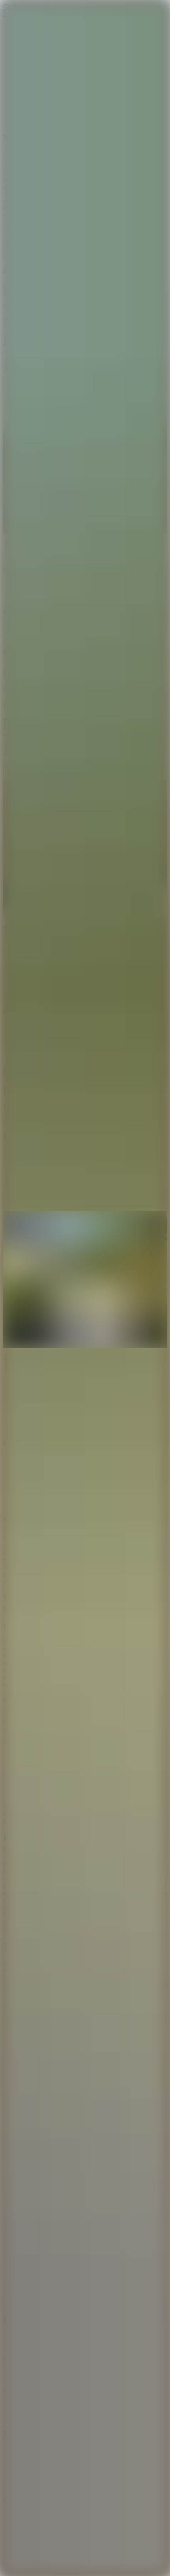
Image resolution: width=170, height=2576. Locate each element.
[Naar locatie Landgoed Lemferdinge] (85, 1280)
